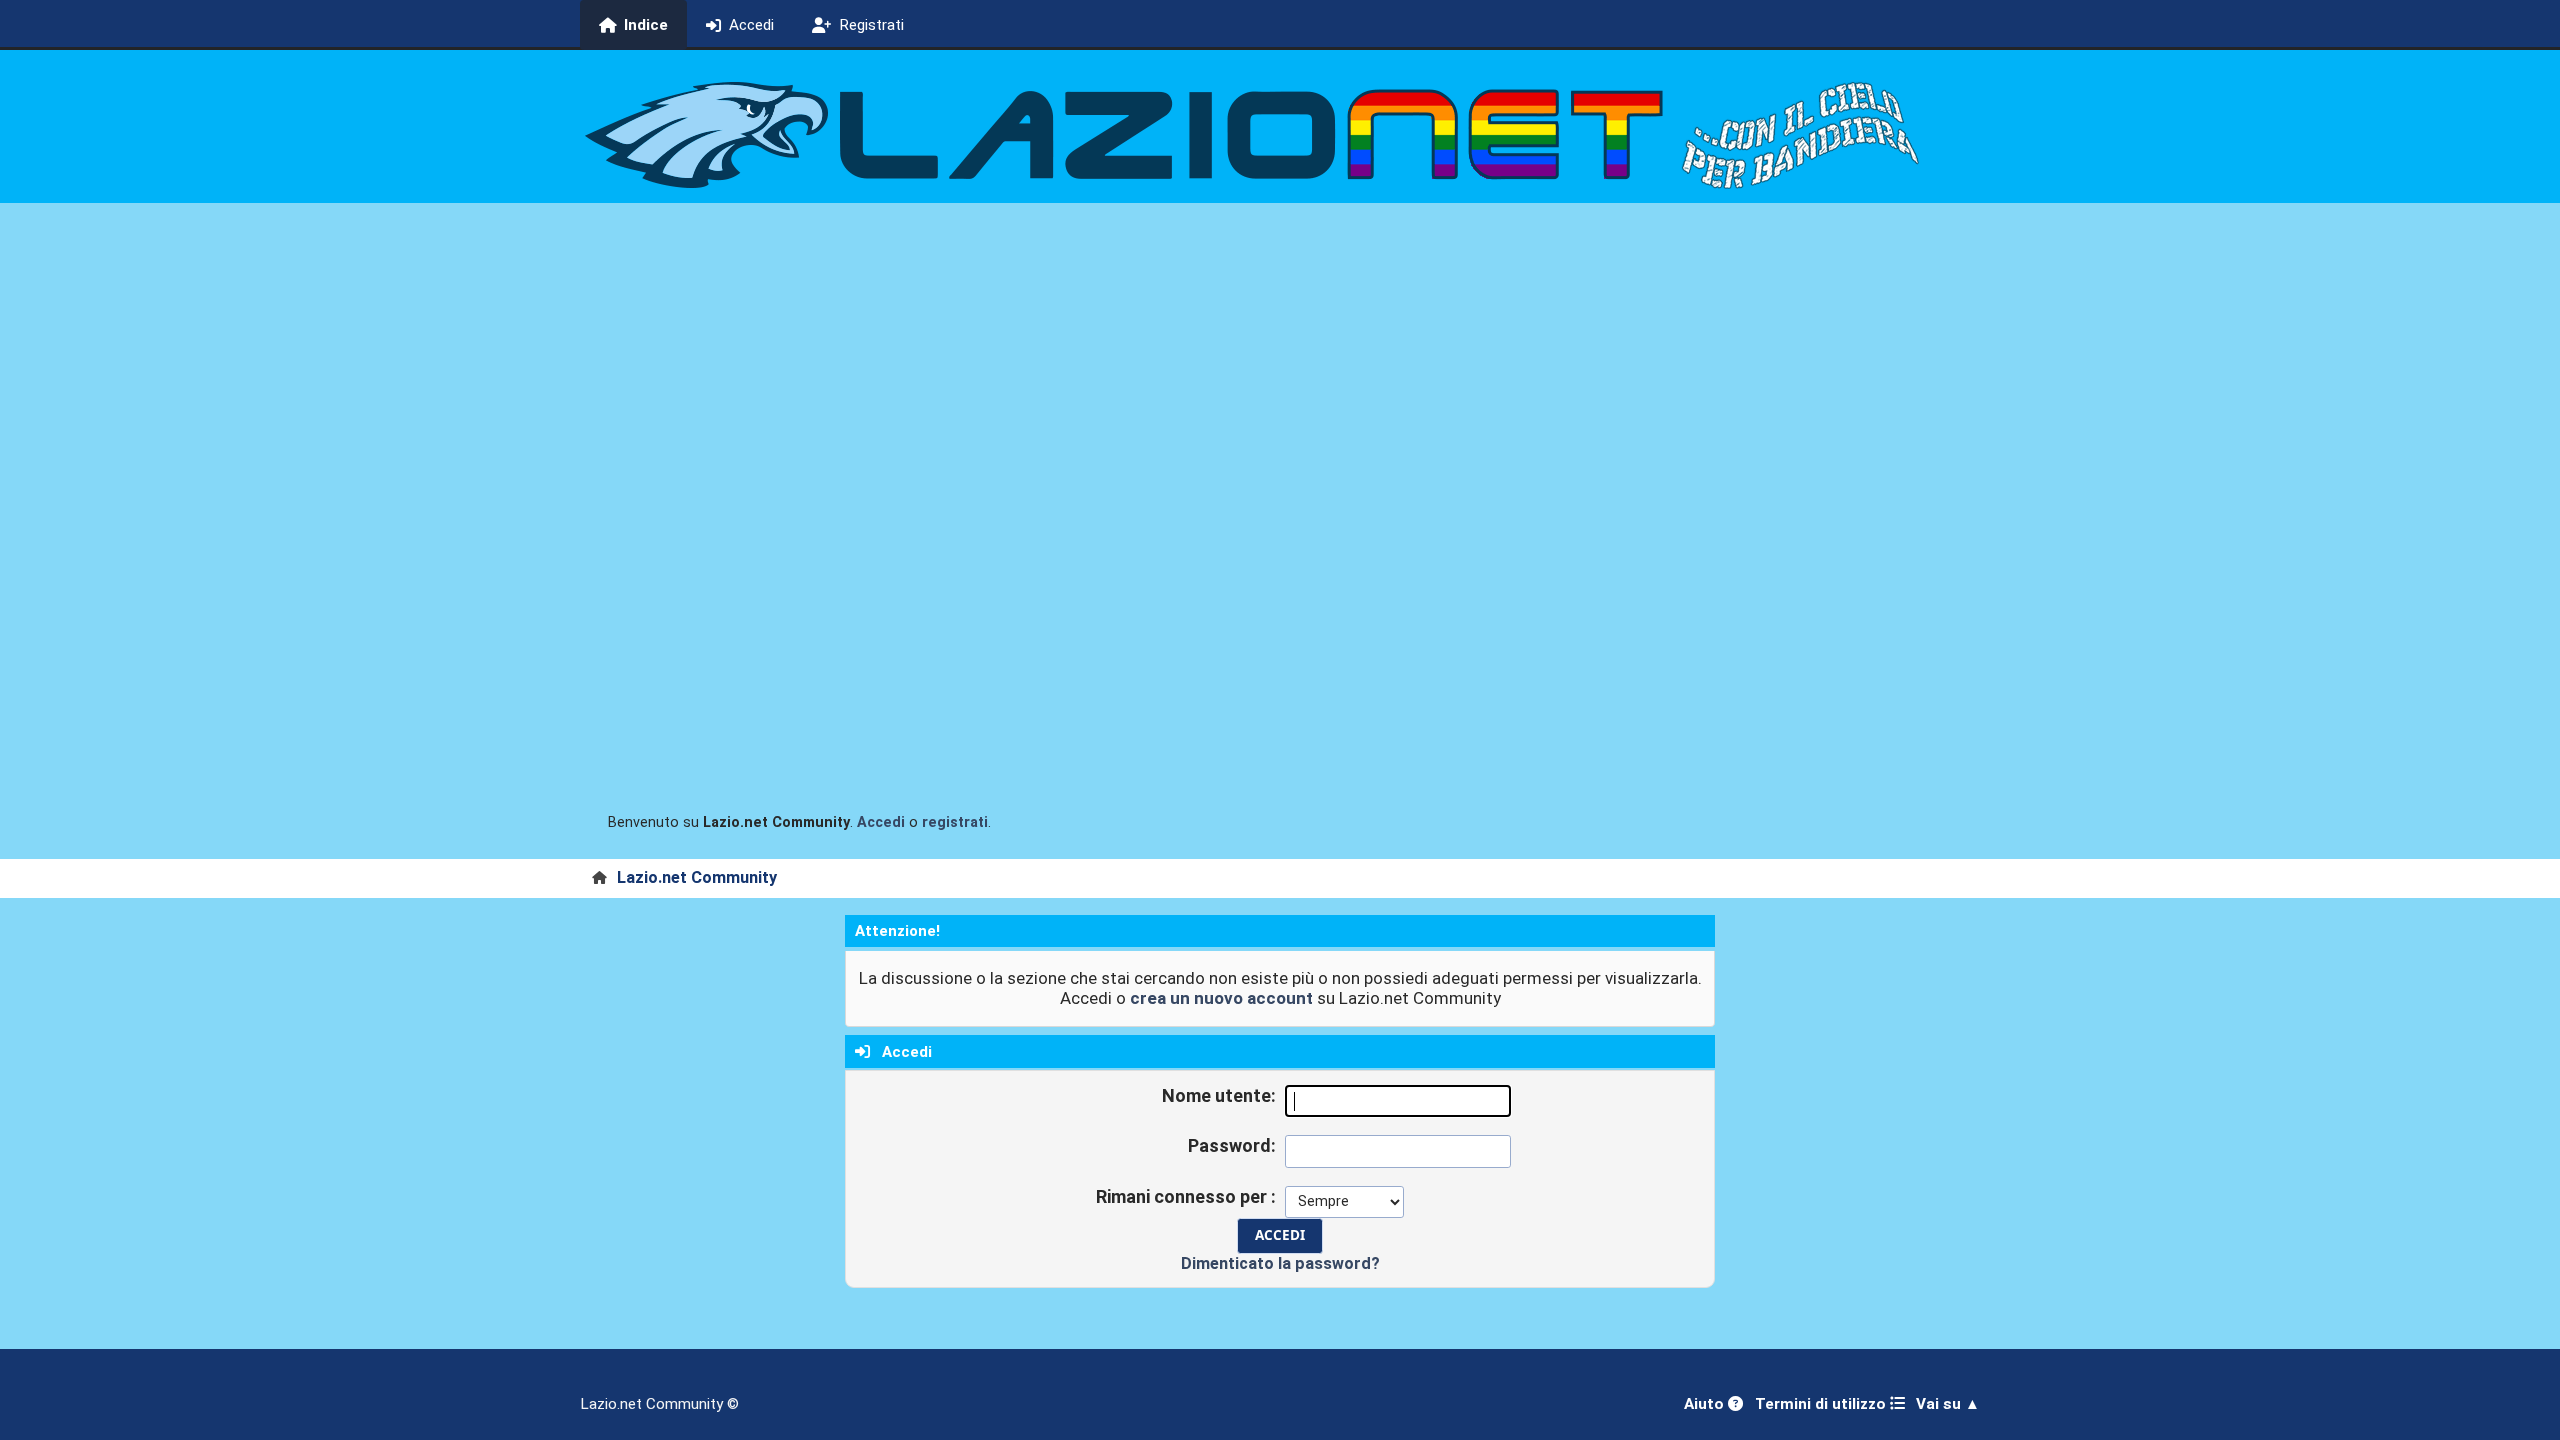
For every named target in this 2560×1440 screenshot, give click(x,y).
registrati (955, 822)
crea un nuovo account (1221, 998)
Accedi (881, 822)
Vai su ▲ (1948, 1404)
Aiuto (1706, 1404)
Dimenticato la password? (1280, 1263)
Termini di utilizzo (1822, 1404)
